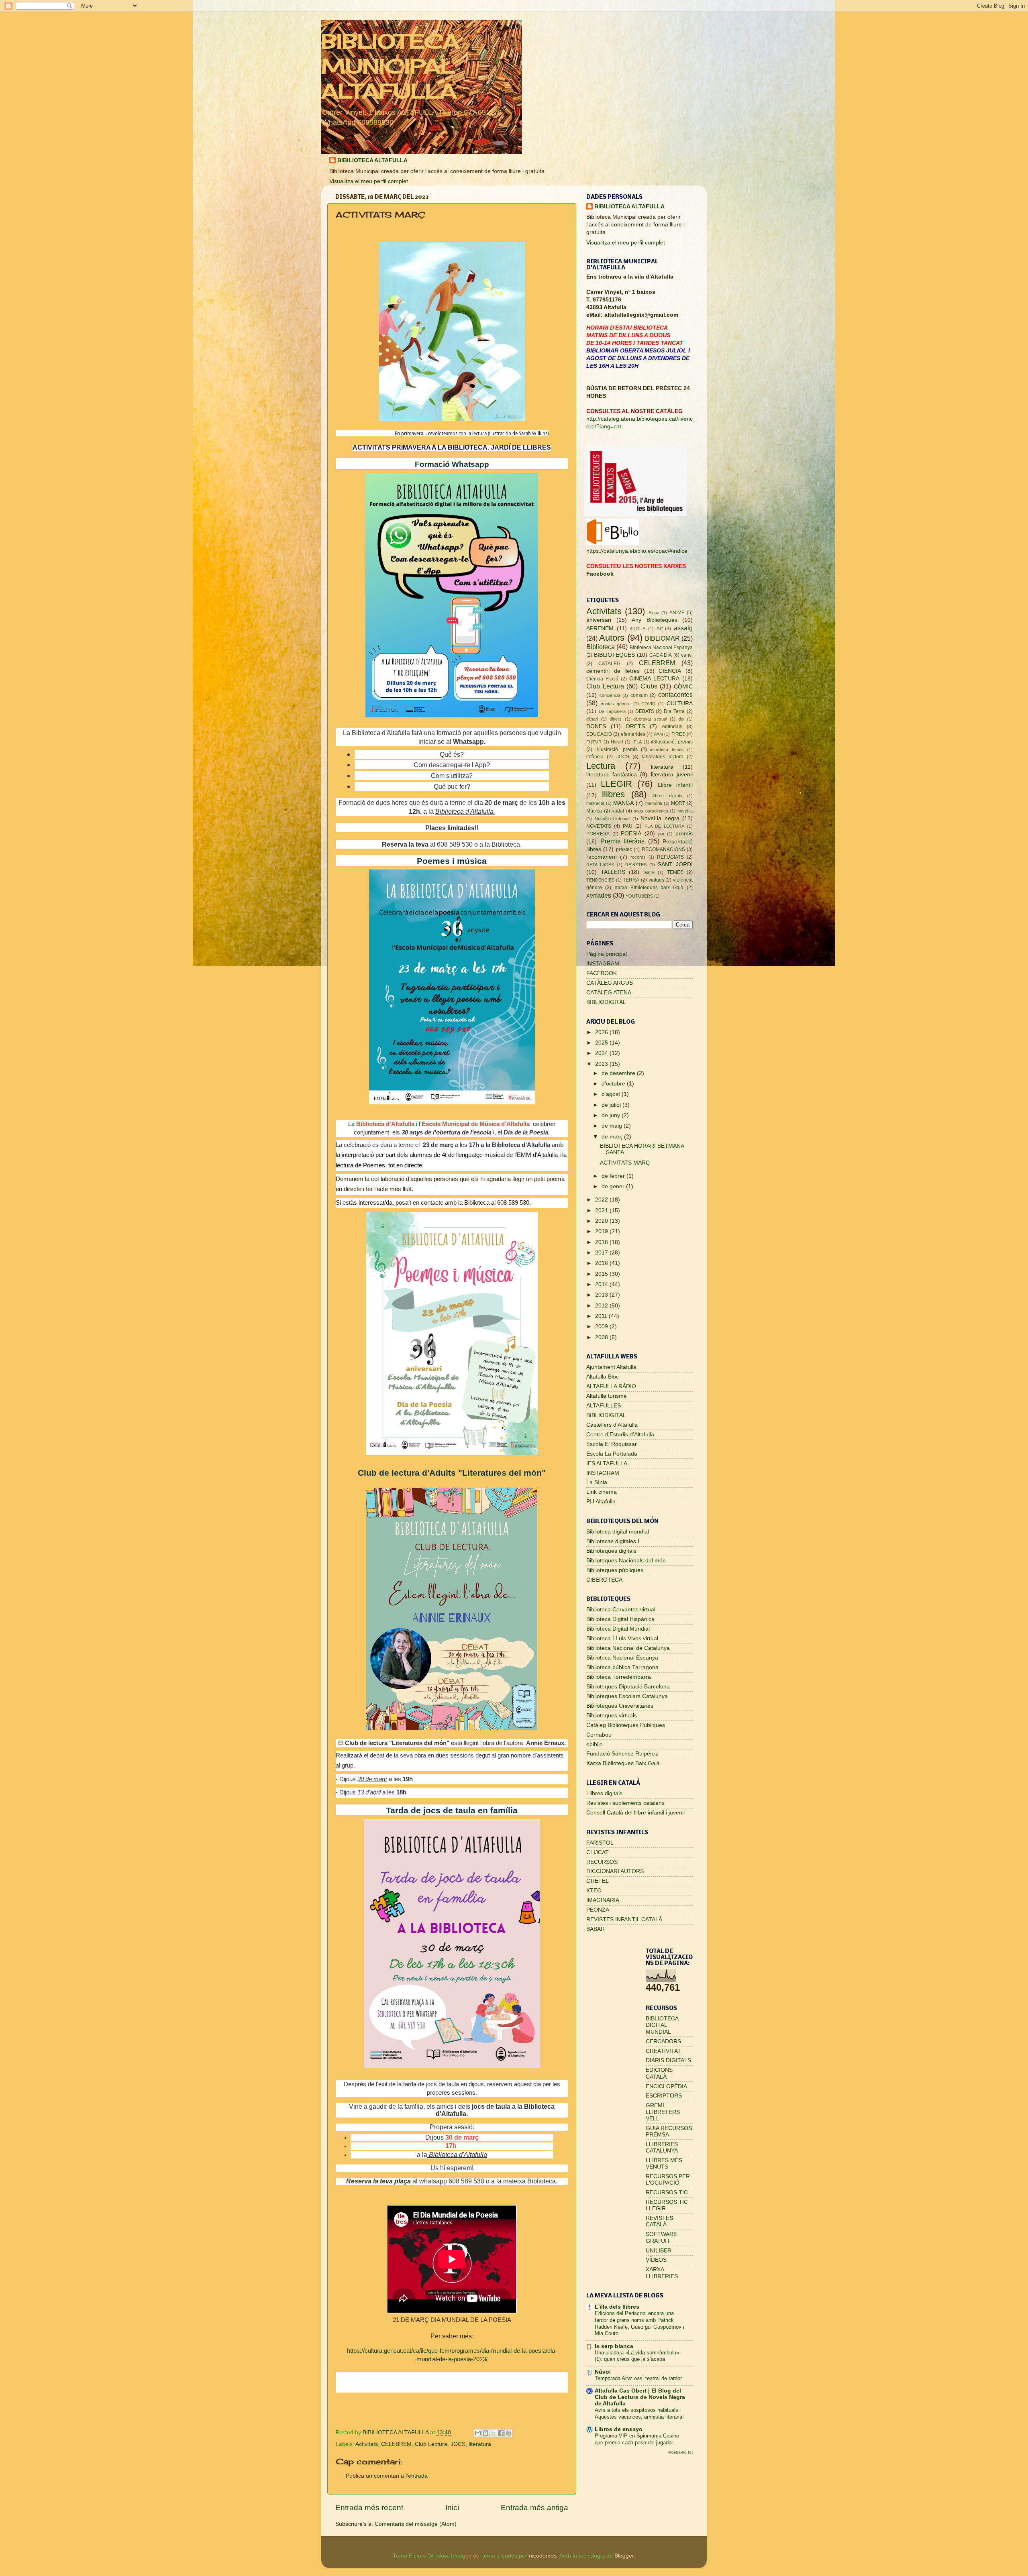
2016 (602, 1263)
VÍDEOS (656, 2260)
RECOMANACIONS (663, 849)
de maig (613, 1126)
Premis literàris (623, 841)
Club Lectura (431, 2444)
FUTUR (594, 742)
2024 (602, 1053)
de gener (614, 1186)
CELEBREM (396, 2444)
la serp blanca (614, 2346)
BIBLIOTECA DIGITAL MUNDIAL (662, 2025)
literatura (480, 2444)
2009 (602, 1327)
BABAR (596, 1929)
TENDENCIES (600, 880)
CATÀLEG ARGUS (610, 983)
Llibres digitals (604, 1793)
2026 (602, 1032)
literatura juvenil (672, 775)
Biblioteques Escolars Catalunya (627, 1696)
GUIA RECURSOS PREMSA (669, 2131)
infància (595, 757)
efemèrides (633, 734)
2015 (602, 1274)
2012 (602, 1306)
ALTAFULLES (604, 1406)
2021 (602, 1211)
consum (639, 695)
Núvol (603, 2372)
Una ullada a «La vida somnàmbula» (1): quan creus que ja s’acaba (637, 2356)
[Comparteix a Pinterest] (508, 2433)
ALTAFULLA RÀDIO (611, 1386)
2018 (602, 1242)
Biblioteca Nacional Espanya (661, 648)
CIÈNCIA (670, 671)
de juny (612, 1115)
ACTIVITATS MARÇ (625, 1163)
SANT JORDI (675, 864)
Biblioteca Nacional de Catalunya (628, 1648)
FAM (659, 734)
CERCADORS (663, 2041)
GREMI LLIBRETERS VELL (663, 2112)
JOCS (458, 2444)
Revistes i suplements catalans (625, 1803)
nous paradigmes (651, 811)
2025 (602, 1043)
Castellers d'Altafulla (612, 1425)
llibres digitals (667, 796)
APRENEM (600, 628)
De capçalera (612, 711)
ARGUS (637, 629)
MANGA (623, 803)
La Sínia (597, 1482)
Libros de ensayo (619, 2429)
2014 (602, 1284)
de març (613, 1137)
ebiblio (595, 1744)
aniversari (599, 620)
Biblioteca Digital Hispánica (620, 1619)
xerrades (599, 895)
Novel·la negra (660, 818)
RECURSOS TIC (667, 2192)
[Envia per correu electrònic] (478, 2433)
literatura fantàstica (612, 775)
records (638, 857)
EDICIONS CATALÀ (659, 2073)
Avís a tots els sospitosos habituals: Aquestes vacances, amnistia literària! (639, 2413)
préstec (624, 849)
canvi (687, 655)
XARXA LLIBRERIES (662, 2273)
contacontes (675, 694)
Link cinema (602, 1492)
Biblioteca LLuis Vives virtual (622, 1638)
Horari (617, 742)
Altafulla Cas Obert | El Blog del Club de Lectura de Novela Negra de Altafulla (640, 2397)
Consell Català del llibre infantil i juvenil (635, 1813)
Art (660, 629)
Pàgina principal (607, 954)
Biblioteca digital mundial (618, 1532)
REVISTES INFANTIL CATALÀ (624, 1919)
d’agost (612, 1094)
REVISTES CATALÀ (659, 2221)
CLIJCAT (598, 1852)
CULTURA (680, 704)
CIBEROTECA (604, 1580)
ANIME (677, 613)
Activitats (367, 2444)
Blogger (624, 2556)
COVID (648, 704)
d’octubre (614, 1084)
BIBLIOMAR (662, 638)
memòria (654, 803)
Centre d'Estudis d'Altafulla (620, 1435)
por (661, 834)
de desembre (619, 1073)
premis (684, 834)
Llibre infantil (675, 785)
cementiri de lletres (613, 671)
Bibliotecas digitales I (613, 1541)
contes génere (616, 704)
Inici (452, 2508)
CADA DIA (661, 655)
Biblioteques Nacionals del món (626, 1561)
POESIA (631, 834)
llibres (613, 794)
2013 (602, 1295)
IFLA (637, 742)
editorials (672, 727)
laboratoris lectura (662, 757)
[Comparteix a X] (493, 2433)
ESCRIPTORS (664, 2096)
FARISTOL (600, 1843)
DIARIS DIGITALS (668, 2060)
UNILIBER (659, 2251)
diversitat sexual (650, 719)
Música (594, 811)
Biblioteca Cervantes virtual (621, 1610)
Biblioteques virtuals (612, 1716)
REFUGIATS (670, 857)
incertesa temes (667, 749)
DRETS (635, 726)
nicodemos (543, 2556)
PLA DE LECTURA (664, 826)
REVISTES (636, 865)
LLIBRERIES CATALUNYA (662, 2147)
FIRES (678, 734)
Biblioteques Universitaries (620, 1706)
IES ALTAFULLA (607, 1463)
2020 (602, 1221)
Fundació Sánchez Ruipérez (622, 1754)
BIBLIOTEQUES (614, 655)
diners (616, 719)
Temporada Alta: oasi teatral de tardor (638, 2378)
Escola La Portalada (612, 1454)
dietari (592, 719)
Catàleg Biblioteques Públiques (626, 1725)
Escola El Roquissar (612, 1444)
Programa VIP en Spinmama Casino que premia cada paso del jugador (637, 2439)
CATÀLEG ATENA (609, 993)
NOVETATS (599, 826)
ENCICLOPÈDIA (666, 2086)
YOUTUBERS (639, 896)
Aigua (654, 613)
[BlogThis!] (485, 2433)
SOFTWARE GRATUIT (661, 2237)
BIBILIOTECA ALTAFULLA (372, 160)
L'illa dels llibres (617, 2307)
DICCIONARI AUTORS (615, 1871)
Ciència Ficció (602, 679)
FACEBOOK (602, 973)
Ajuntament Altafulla (611, 1367)
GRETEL (598, 1881)
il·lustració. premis (616, 749)
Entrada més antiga (534, 2508)
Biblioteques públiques (615, 1570)
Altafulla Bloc (603, 1377)
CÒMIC (683, 687)
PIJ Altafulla (601, 1502)
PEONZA (598, 1910)
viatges (656, 880)
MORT (678, 803)
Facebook (600, 574)
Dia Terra (674, 711)
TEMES (675, 872)
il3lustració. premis (672, 742)
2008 (602, 1337)
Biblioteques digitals (611, 1551)
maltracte (595, 803)
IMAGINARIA (603, 1900)
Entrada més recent (369, 2508)
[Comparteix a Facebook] (501, 2433)
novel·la (685, 811)
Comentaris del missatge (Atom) (416, 2524)
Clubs (649, 686)
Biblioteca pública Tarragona (622, 1667)
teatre (649, 872)
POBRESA (598, 834)
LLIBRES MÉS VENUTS (664, 2164)
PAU (628, 826)
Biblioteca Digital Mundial (618, 1629)
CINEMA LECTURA (654, 679)
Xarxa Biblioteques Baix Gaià (623, 1763)
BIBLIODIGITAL (606, 1002)
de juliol (612, 1105)
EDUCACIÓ (599, 734)
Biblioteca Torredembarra (619, 1677)
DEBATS (645, 711)
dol (681, 719)
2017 (602, 1253)
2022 (602, 1200)
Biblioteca (601, 647)
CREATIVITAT (663, 2051)
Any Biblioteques (655, 620)
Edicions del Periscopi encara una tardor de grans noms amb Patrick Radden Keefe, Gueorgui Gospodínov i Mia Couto (639, 2323)
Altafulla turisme (607, 1396)
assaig (683, 628)
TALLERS (613, 872)
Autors (612, 638)
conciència (610, 695)
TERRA (631, 880)
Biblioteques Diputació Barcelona (628, 1687)
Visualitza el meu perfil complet (369, 181)
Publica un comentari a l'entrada (387, 2476)
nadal (618, 811)
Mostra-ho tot (680, 2452)
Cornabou (599, 1735)
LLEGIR (616, 784)
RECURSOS (602, 1862)
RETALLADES (600, 865)
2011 (602, 1316)
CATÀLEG (609, 664)
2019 (602, 1231)
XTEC (594, 1891)
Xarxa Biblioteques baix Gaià (649, 888)
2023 (602, 1064)
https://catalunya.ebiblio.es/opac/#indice (637, 551)
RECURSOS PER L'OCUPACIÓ (668, 2180)
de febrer (614, 1176)
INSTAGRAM (603, 964)
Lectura (601, 766)
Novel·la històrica (612, 819)
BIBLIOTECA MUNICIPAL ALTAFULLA (390, 66)
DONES (596, 726)
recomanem (602, 857)
